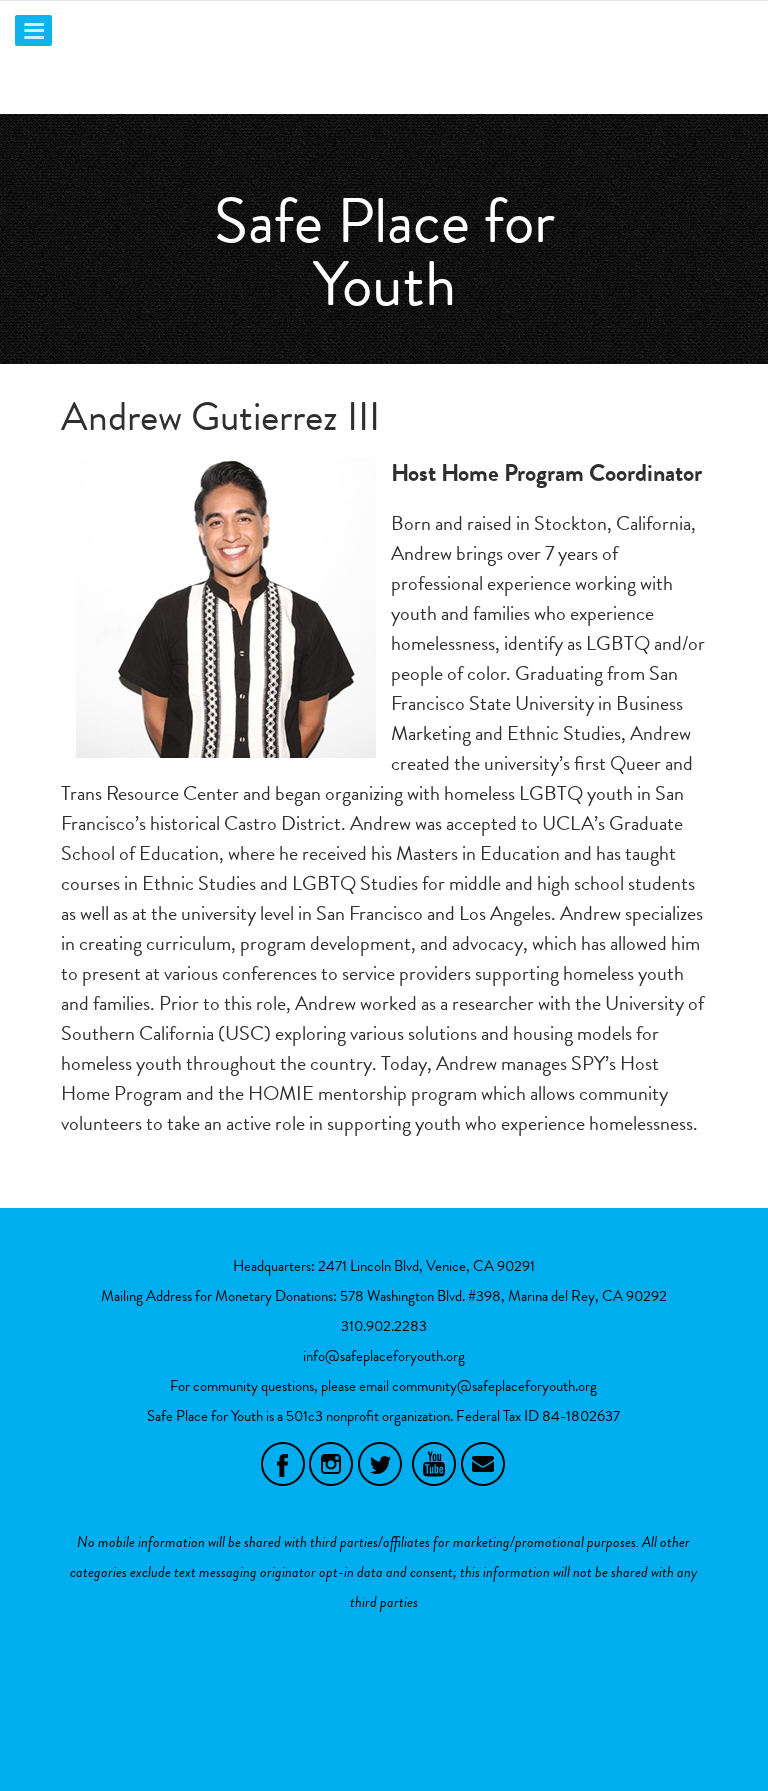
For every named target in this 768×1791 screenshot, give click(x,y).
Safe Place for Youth (384, 252)
